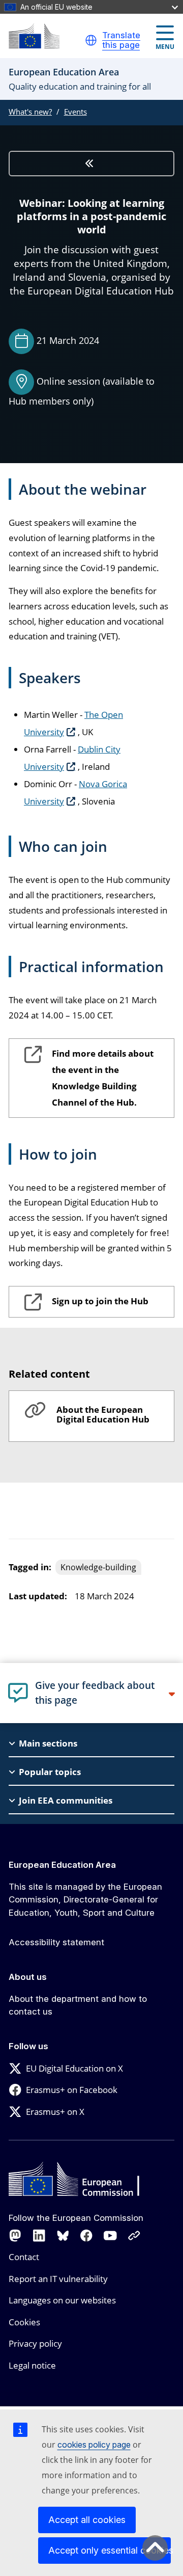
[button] (91, 40)
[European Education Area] (34, 36)
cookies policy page (94, 2445)
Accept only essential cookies (110, 2550)
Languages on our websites (62, 2300)
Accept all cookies (87, 2520)
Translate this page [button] (121, 41)
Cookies (24, 2322)
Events (75, 112)
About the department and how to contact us (78, 2005)
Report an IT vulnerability (58, 2279)
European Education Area (62, 1865)
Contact (24, 2257)
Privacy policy (35, 2343)
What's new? (30, 112)
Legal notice (32, 2365)
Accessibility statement (56, 1942)
